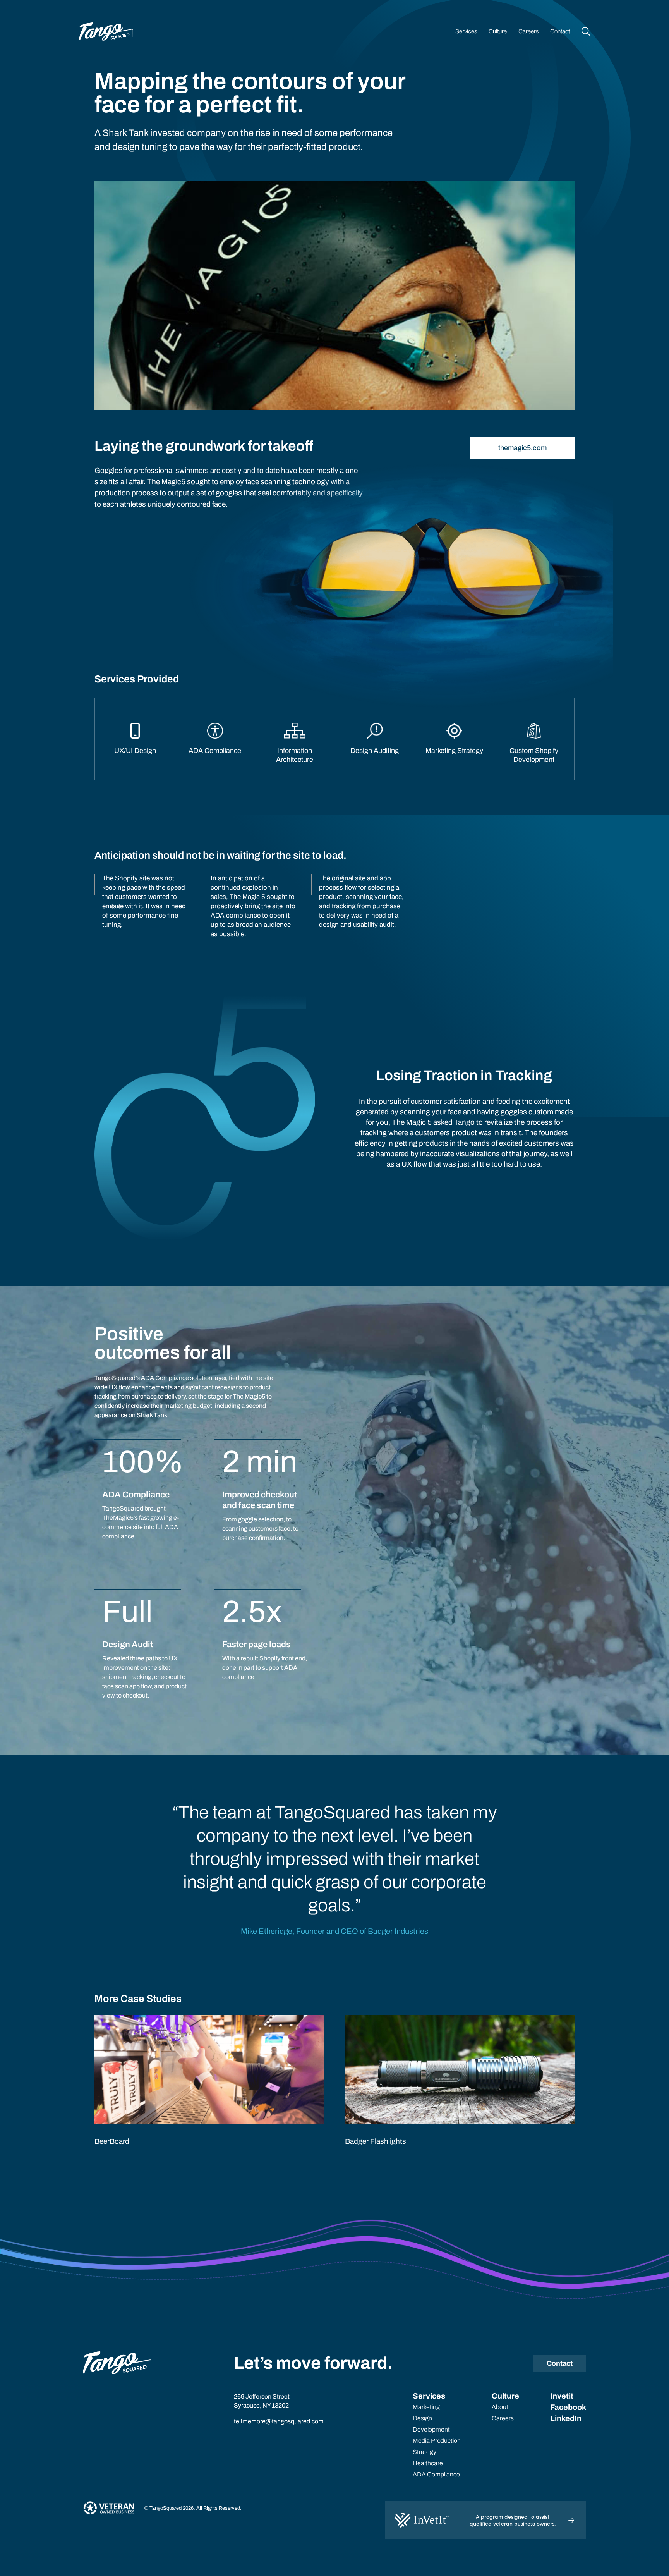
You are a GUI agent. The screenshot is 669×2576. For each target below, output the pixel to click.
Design (422, 2418)
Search (586, 31)
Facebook (568, 2407)
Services (466, 31)
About (500, 2407)
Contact (560, 31)
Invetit (562, 2396)
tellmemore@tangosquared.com (279, 2421)
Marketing (426, 2407)
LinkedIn (566, 2418)
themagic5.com (522, 448)
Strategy (425, 2452)
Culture (498, 31)
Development (431, 2429)
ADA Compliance (436, 2474)
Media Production (437, 2441)
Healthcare (428, 2463)
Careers (528, 31)
